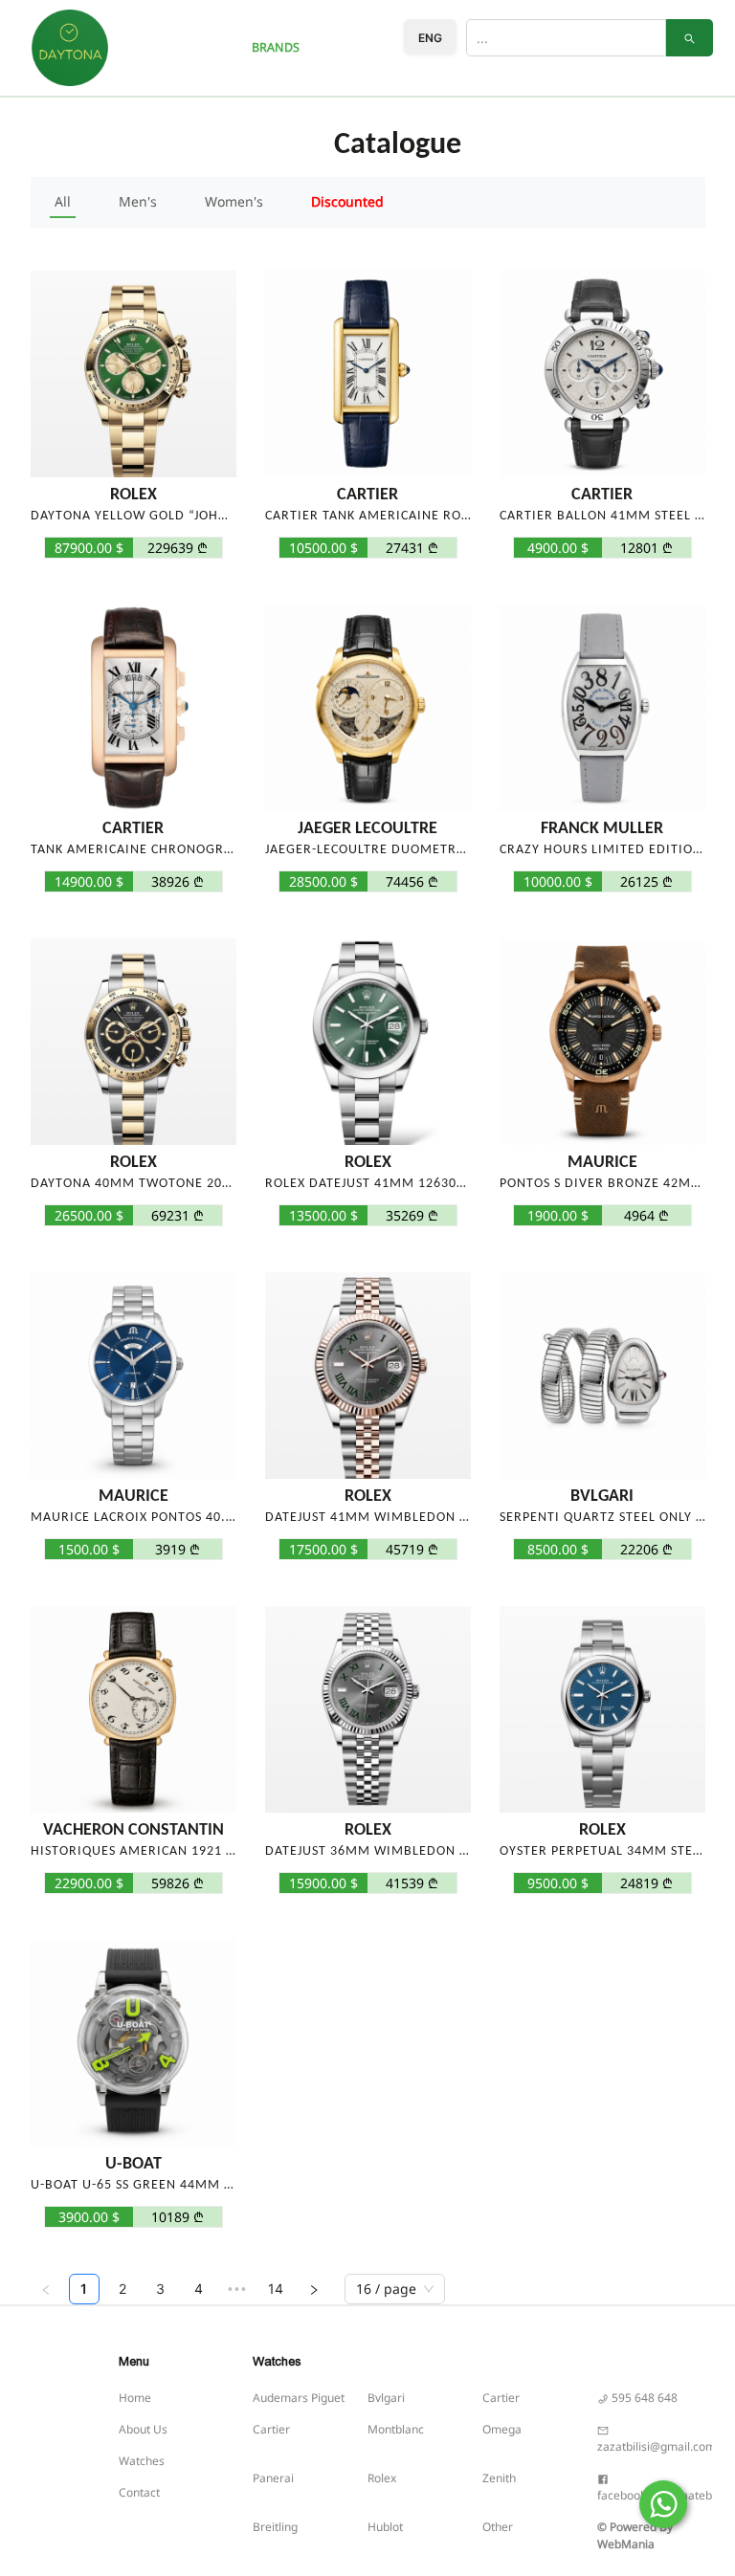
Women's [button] (234, 201)
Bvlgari (386, 2398)
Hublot (385, 2527)
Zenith (499, 2478)
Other (498, 2527)
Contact (139, 2492)
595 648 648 (643, 2398)
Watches (142, 2461)
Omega (502, 2429)
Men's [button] (138, 201)
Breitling (275, 2527)
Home (135, 2398)
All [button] (63, 201)
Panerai (273, 2478)
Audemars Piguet (299, 2398)
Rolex (382, 2478)
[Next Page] (314, 2289)
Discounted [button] (347, 201)
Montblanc (396, 2429)
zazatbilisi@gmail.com (657, 2446)
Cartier (501, 2398)
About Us (143, 2429)
